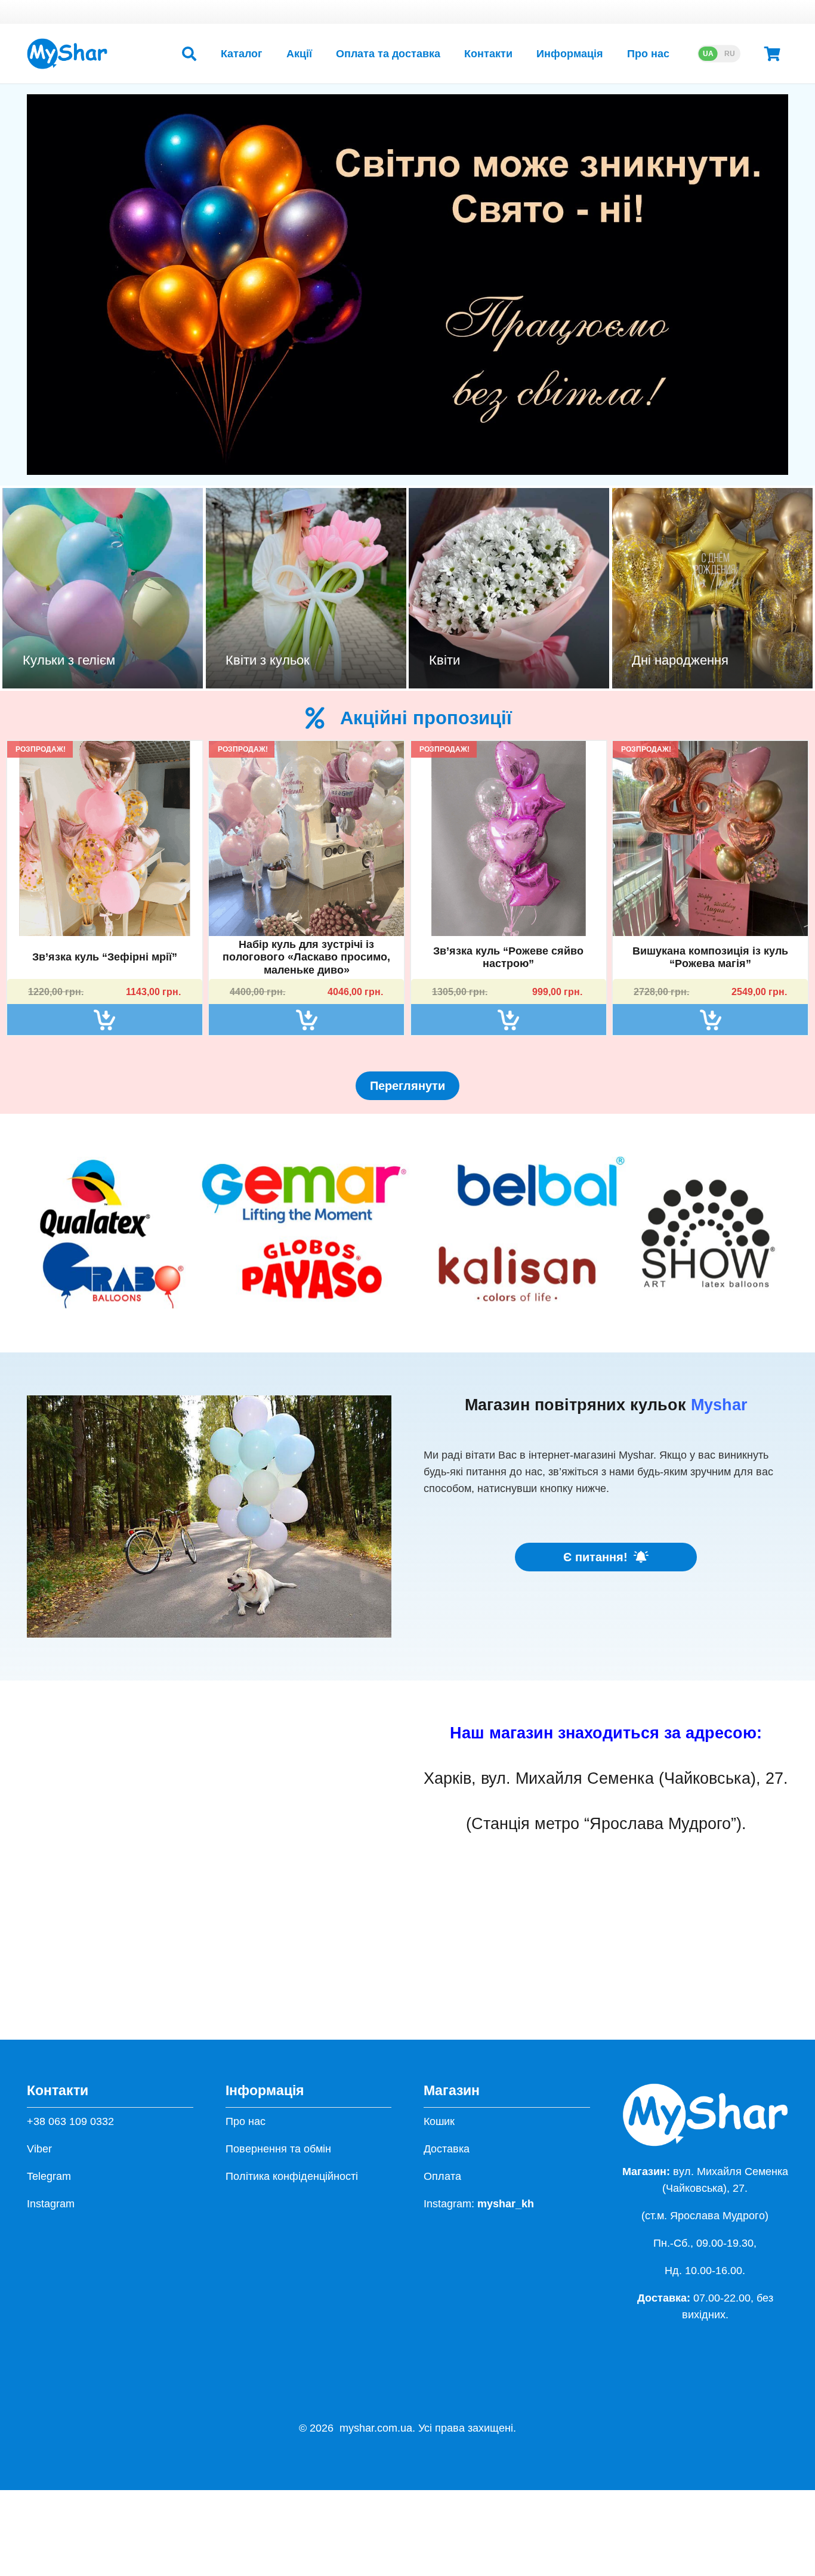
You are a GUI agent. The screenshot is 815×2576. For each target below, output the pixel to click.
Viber (39, 2149)
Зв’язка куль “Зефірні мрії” (105, 957)
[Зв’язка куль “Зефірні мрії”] (105, 838)
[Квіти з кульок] (306, 588)
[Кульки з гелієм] (103, 588)
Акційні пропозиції (426, 718)
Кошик (439, 2121)
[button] (189, 54)
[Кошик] (772, 54)
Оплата (442, 2176)
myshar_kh (506, 2204)
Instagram (51, 2204)
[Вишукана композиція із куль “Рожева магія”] (710, 838)
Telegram (49, 2176)
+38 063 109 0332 (70, 2121)
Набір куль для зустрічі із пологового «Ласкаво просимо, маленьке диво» (306, 957)
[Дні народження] (712, 588)
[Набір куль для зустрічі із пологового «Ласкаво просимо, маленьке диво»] (306, 838)
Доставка (447, 2149)
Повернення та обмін (278, 2149)
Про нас (246, 2121)
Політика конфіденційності (292, 2176)
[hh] (67, 54)
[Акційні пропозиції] (322, 718)
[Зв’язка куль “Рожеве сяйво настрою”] (509, 838)
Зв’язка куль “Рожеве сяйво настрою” (508, 957)
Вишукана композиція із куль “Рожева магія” (710, 957)
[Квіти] (509, 588)
